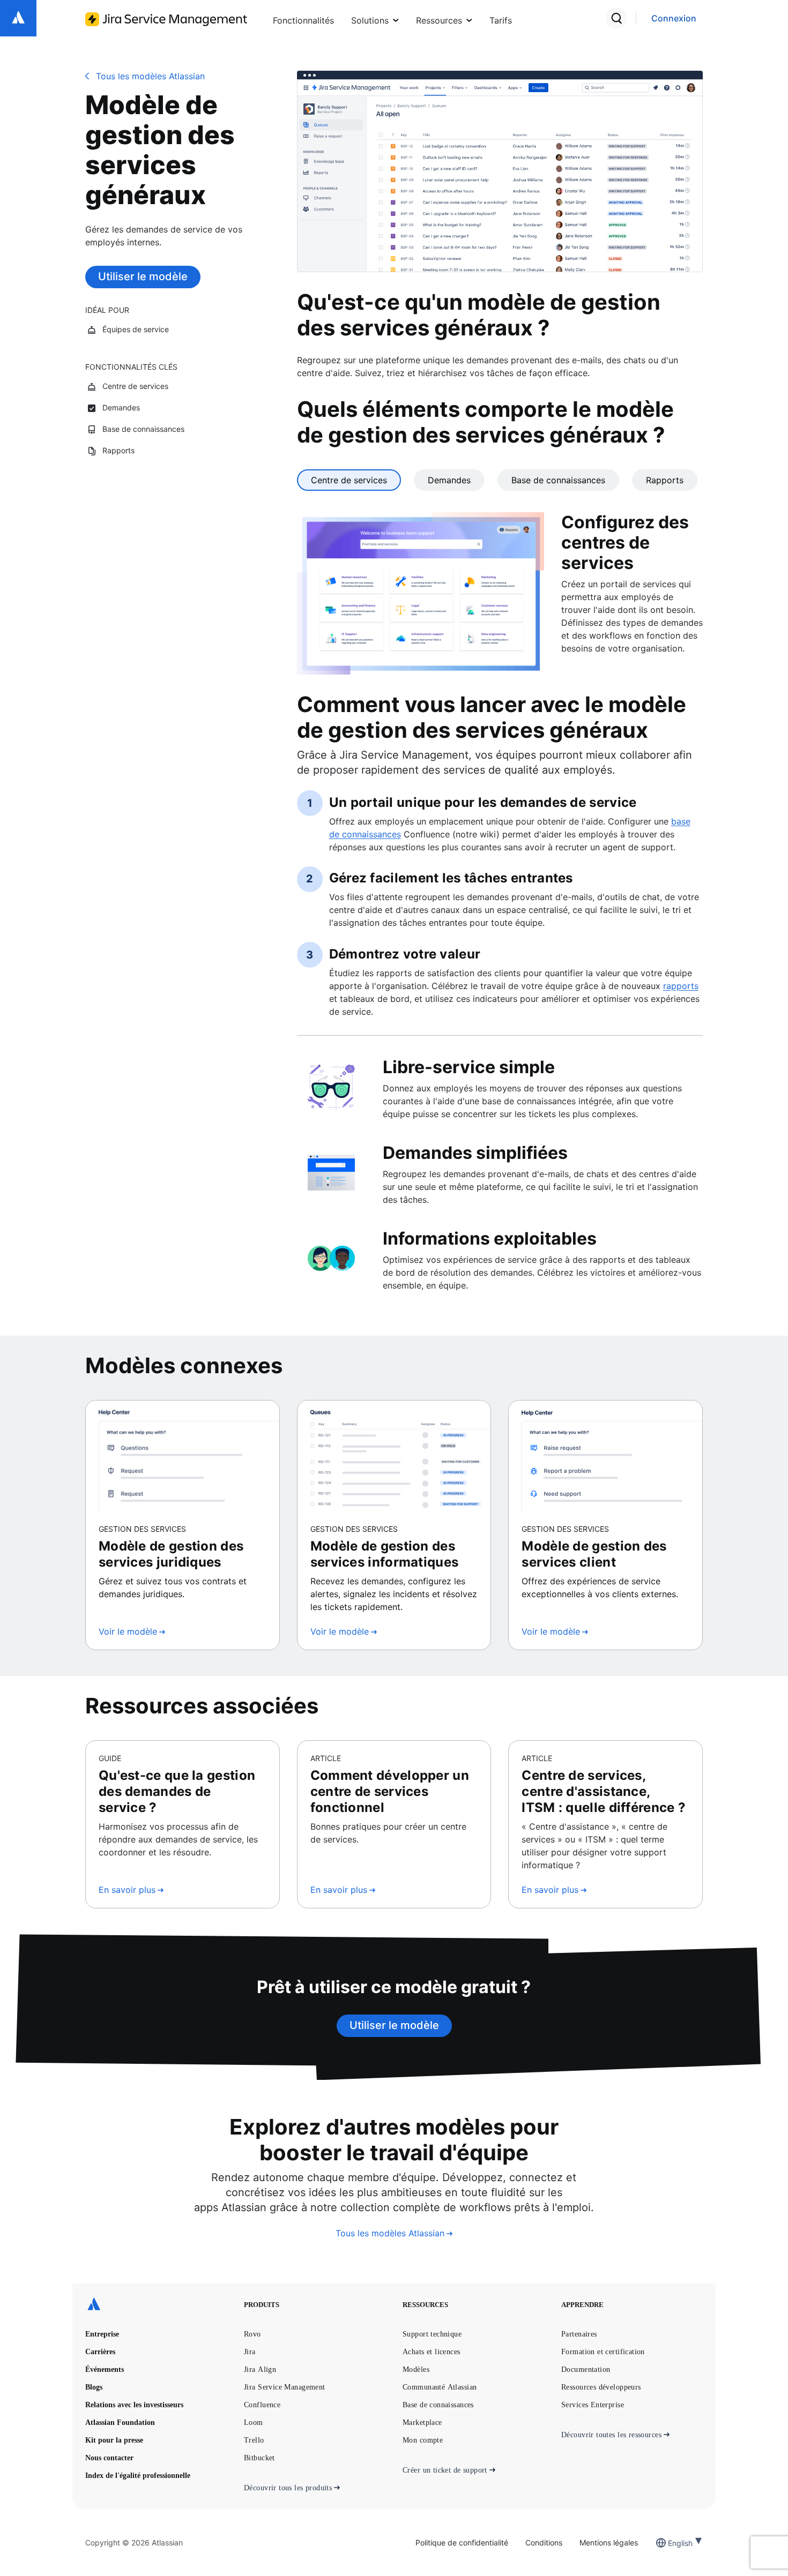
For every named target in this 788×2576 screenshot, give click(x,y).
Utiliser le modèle (143, 276)
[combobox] (669, 2543)
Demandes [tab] (449, 480)
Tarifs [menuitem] (501, 20)
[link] (674, 18)
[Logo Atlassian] (18, 18)
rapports (681, 986)
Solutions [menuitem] (370, 20)
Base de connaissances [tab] (558, 480)
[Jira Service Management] (166, 19)
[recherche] (616, 18)
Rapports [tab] (665, 480)
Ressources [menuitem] (439, 20)
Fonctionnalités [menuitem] (303, 20)
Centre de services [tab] (349, 480)
